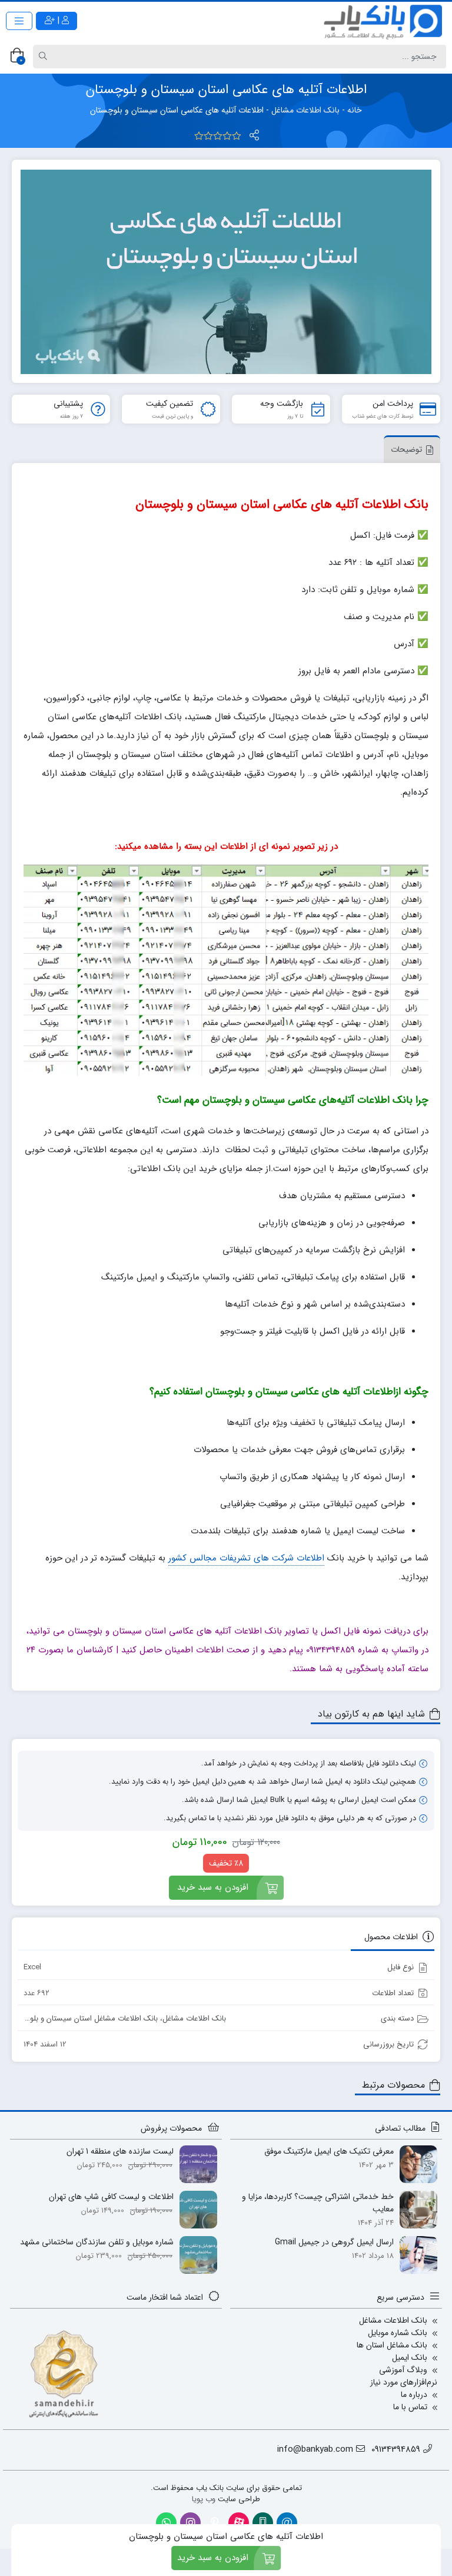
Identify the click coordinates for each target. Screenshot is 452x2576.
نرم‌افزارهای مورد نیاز (404, 2382)
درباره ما (414, 2395)
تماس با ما (410, 2407)
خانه (355, 110)
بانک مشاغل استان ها (392, 2345)
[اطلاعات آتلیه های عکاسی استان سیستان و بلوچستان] (226, 272)
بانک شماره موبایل (398, 2333)
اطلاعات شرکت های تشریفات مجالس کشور (246, 1558)
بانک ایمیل (410, 2357)
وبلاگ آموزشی (403, 2370)
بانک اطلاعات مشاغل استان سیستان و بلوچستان (83, 2018)
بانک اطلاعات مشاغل (305, 110)
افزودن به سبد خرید (213, 1887)
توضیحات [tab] (406, 449)
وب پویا (204, 2499)
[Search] (45, 57)
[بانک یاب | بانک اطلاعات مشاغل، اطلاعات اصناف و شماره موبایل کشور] (384, 21)
